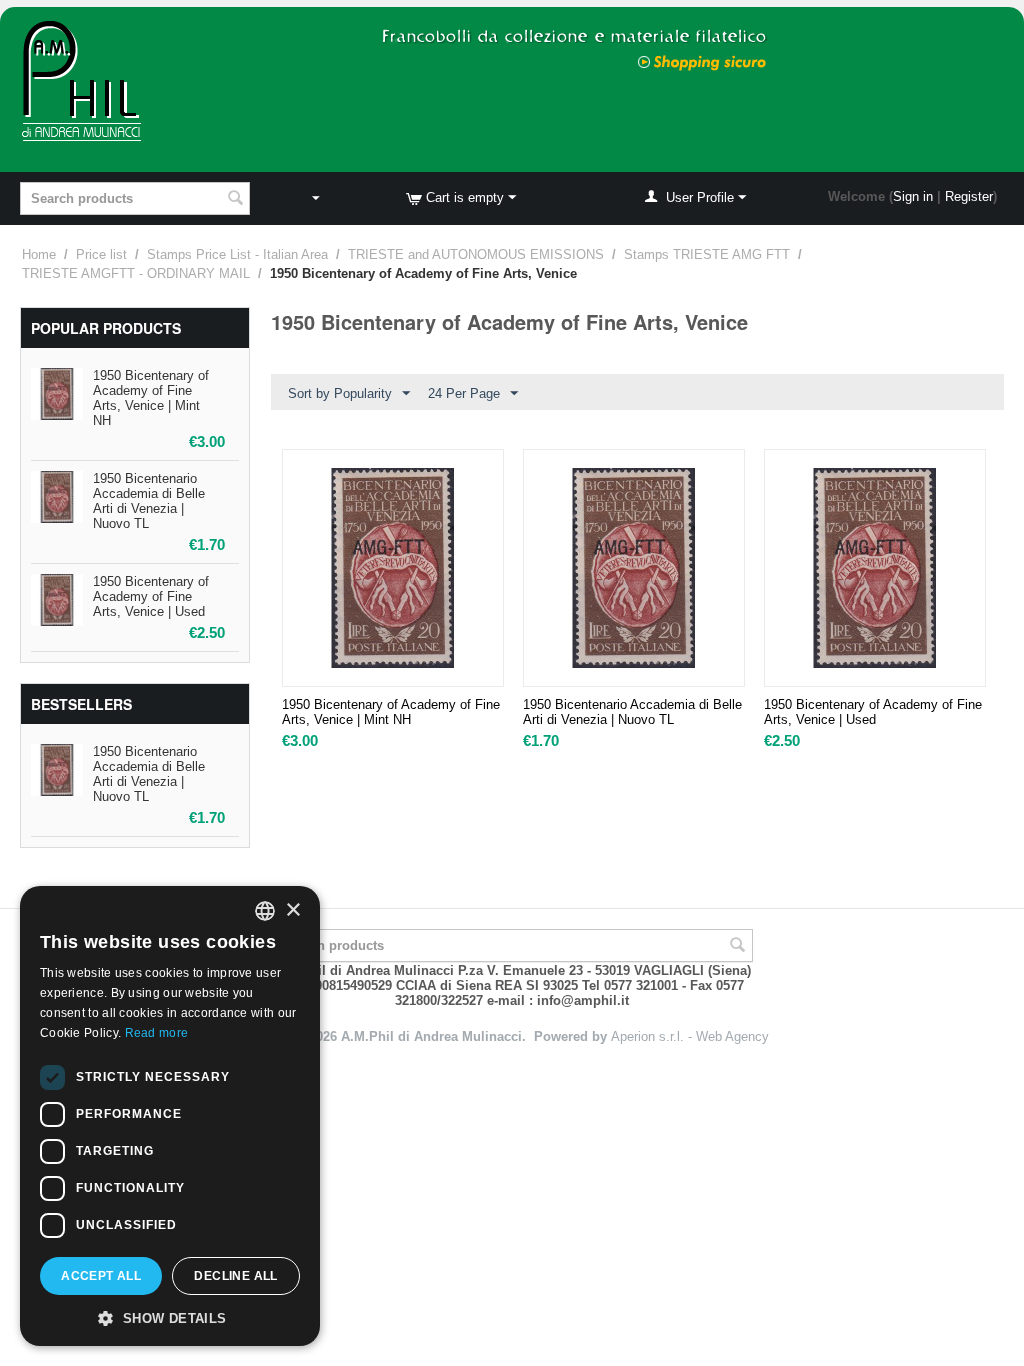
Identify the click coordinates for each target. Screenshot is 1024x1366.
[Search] (235, 200)
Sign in (913, 196)
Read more (157, 1033)
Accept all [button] (101, 1276)
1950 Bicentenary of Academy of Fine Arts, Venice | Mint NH (151, 398)
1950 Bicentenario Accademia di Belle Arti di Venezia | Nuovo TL (149, 501)
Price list (101, 254)
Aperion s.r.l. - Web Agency (690, 1036)
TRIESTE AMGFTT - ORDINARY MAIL (136, 273)
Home (39, 254)
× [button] (292, 910)
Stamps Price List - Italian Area (237, 254)
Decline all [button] (235, 1276)
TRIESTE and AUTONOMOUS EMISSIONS (476, 254)
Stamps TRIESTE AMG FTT (707, 254)
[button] (170, 1317)
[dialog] (170, 1116)
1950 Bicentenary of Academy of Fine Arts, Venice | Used (151, 596)
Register (969, 196)
